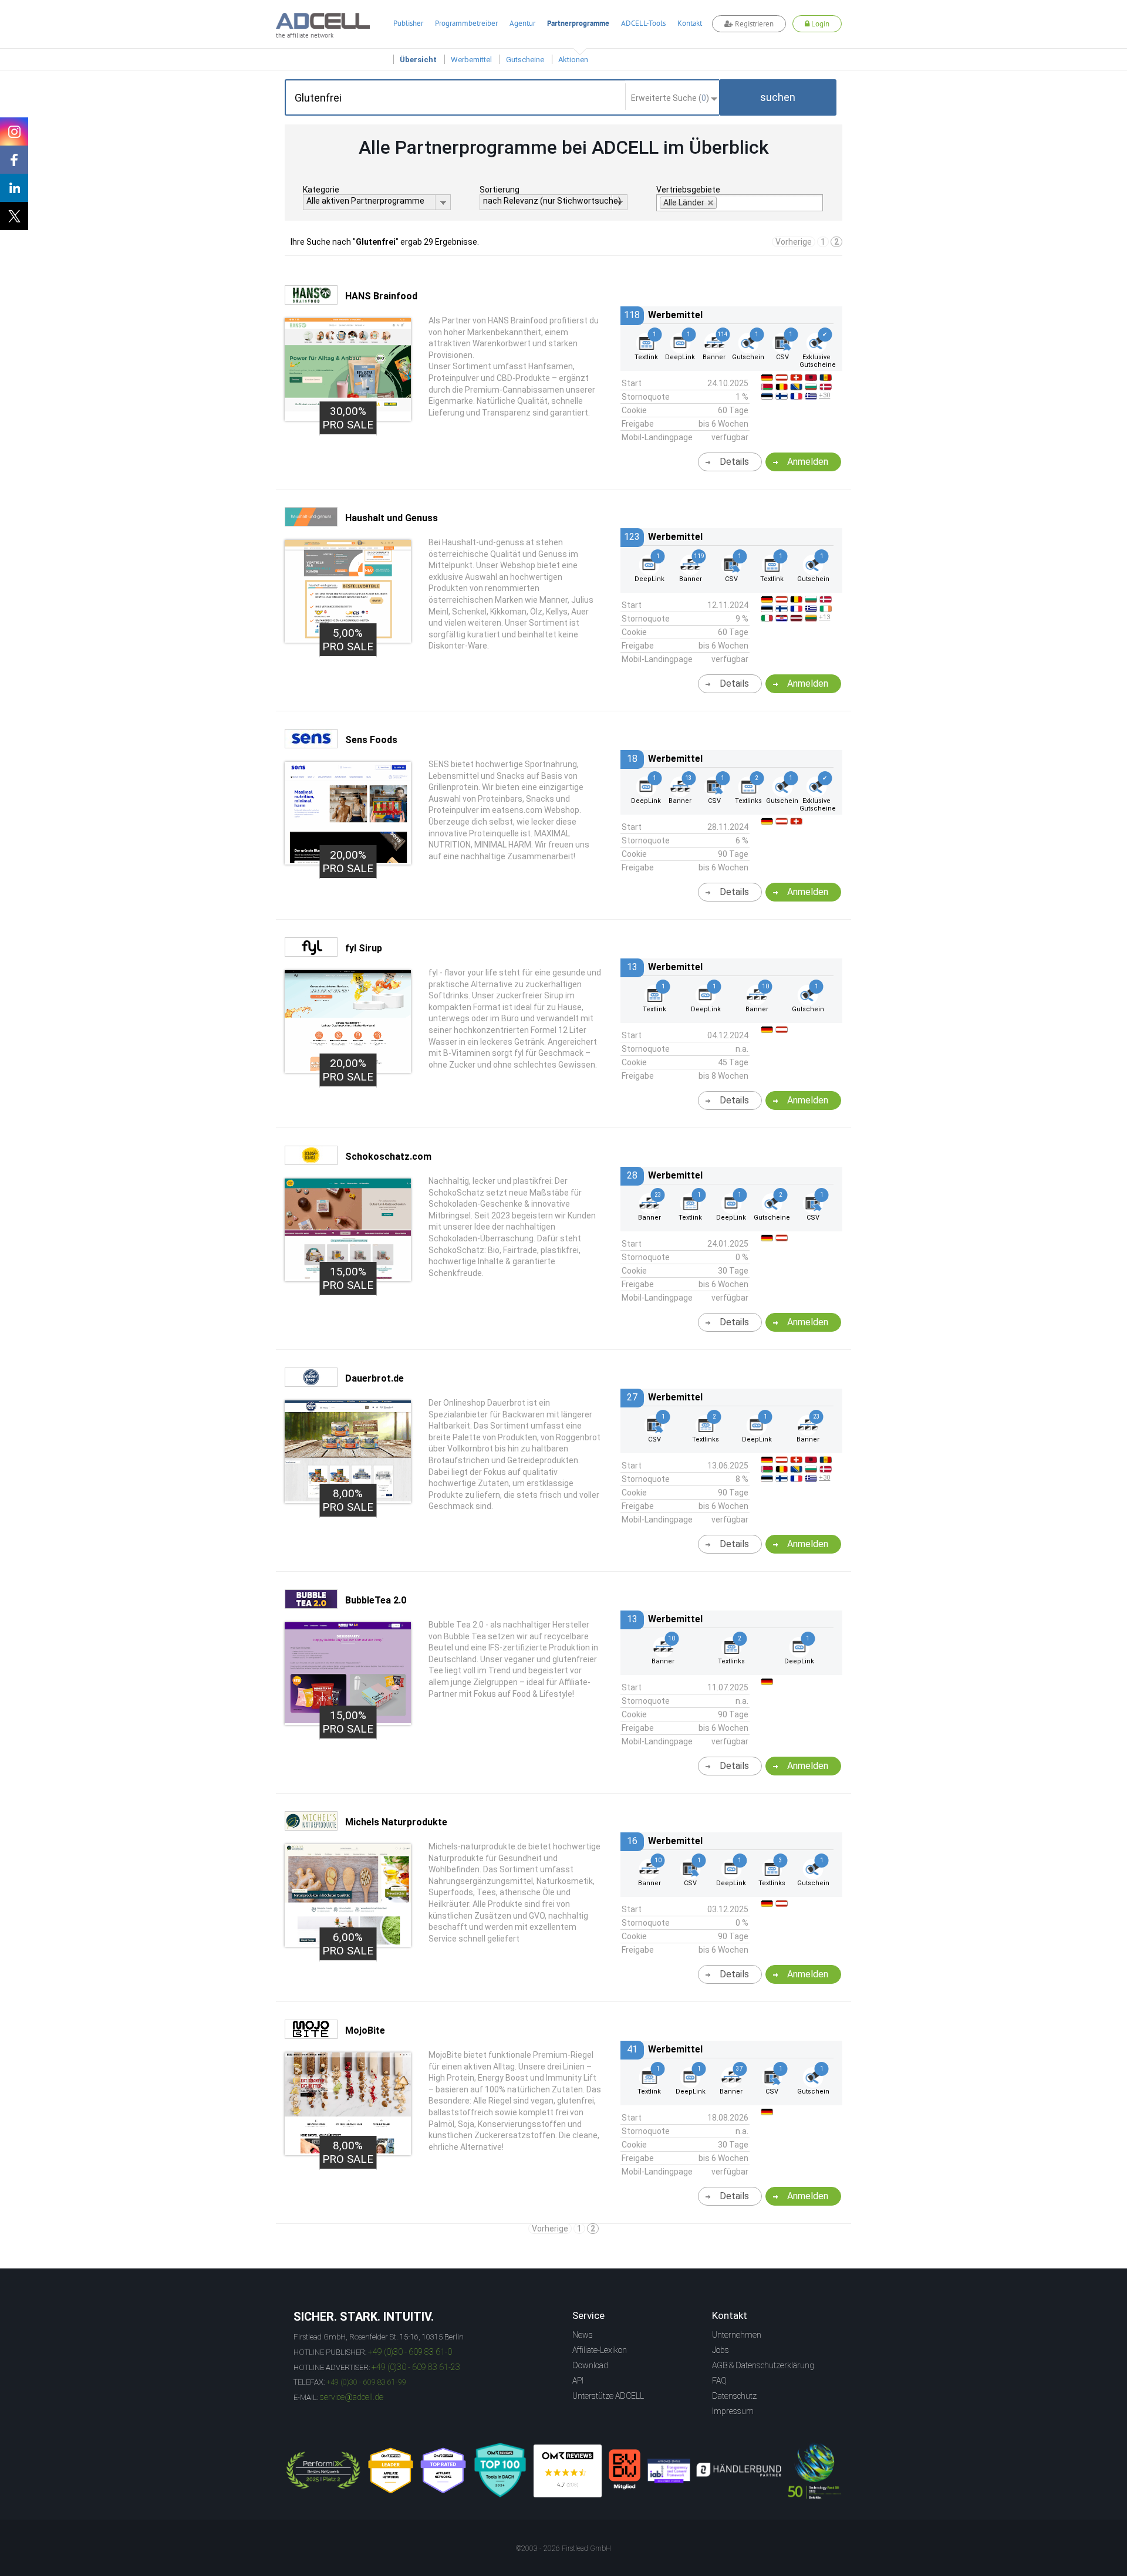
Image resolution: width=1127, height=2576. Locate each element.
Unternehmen (737, 2335)
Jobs (721, 2350)
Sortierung (500, 190)
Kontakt (690, 23)
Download (590, 2365)
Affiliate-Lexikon (600, 2350)
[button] (778, 97)
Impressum (733, 2411)
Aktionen (573, 60)
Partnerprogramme (578, 23)
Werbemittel (471, 60)
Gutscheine (525, 60)
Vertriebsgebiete (688, 190)
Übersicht (418, 60)
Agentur (522, 23)
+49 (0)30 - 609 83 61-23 (416, 2367)
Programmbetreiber (466, 23)
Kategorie (321, 190)
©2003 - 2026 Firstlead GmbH (563, 2548)
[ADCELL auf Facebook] (14, 160)
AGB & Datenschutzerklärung (763, 2365)
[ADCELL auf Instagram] (14, 131)
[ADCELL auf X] (14, 216)
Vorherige (794, 242)
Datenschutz (734, 2396)
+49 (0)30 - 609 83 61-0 (410, 2352)
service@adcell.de (352, 2397)
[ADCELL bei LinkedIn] (14, 188)
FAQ (719, 2381)
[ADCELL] (568, 2471)
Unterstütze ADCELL (608, 2396)
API (578, 2381)
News (583, 2335)
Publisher (408, 23)
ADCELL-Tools (643, 23)
